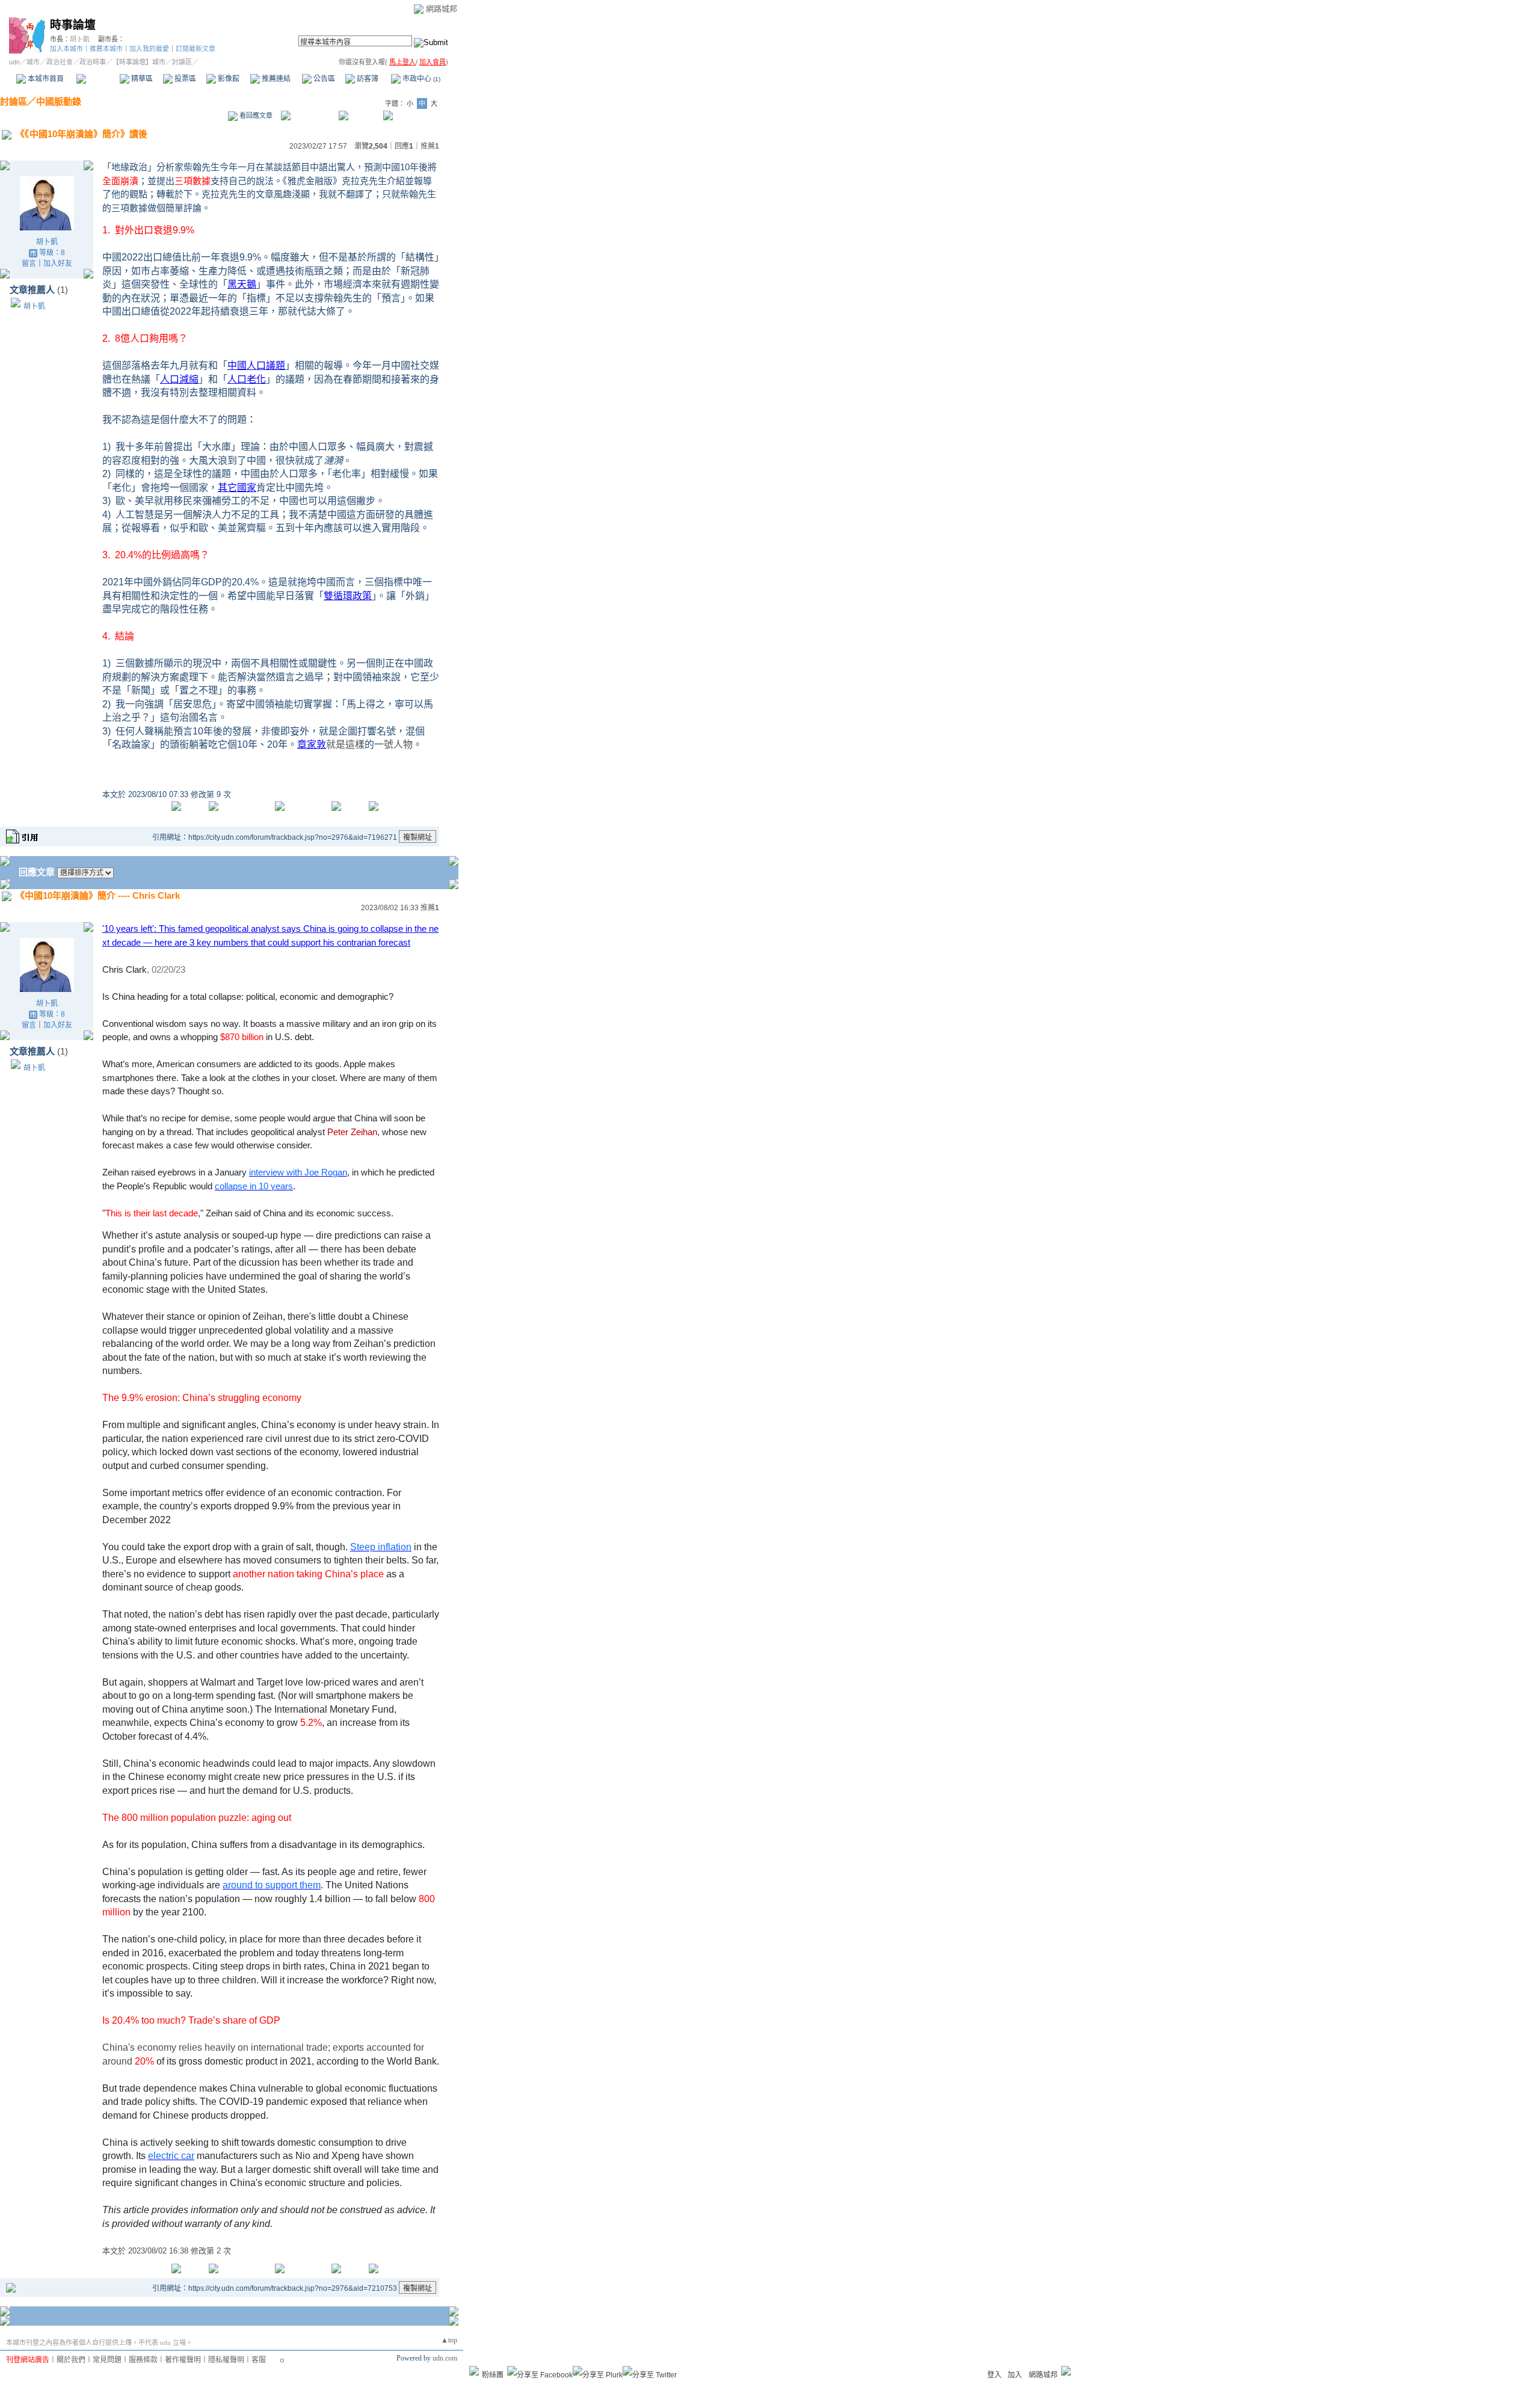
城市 (33, 62)
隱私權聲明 (226, 2360)
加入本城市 (66, 49)
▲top (449, 2340)
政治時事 (93, 62)
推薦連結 (275, 79)
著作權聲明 (183, 2360)
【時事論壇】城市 (139, 62)
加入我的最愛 (149, 49)
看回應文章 (255, 116)
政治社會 (60, 62)
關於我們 (71, 2360)
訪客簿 (367, 79)
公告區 (323, 79)
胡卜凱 (80, 39)
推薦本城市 (106, 49)
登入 (994, 2375)
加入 (1015, 2375)
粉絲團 (493, 2375)
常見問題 (107, 2360)
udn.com (445, 2358)
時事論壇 (73, 25)
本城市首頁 (45, 79)
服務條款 (143, 2360)
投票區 (184, 79)
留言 (29, 263)
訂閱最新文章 (196, 49)
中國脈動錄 (59, 101)
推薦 (430, 146)
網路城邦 (442, 9)
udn (14, 62)
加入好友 (58, 263)
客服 (259, 2360)
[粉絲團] (474, 2371)
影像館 (228, 79)
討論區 (98, 79)
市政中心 (420, 79)
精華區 (141, 79)
